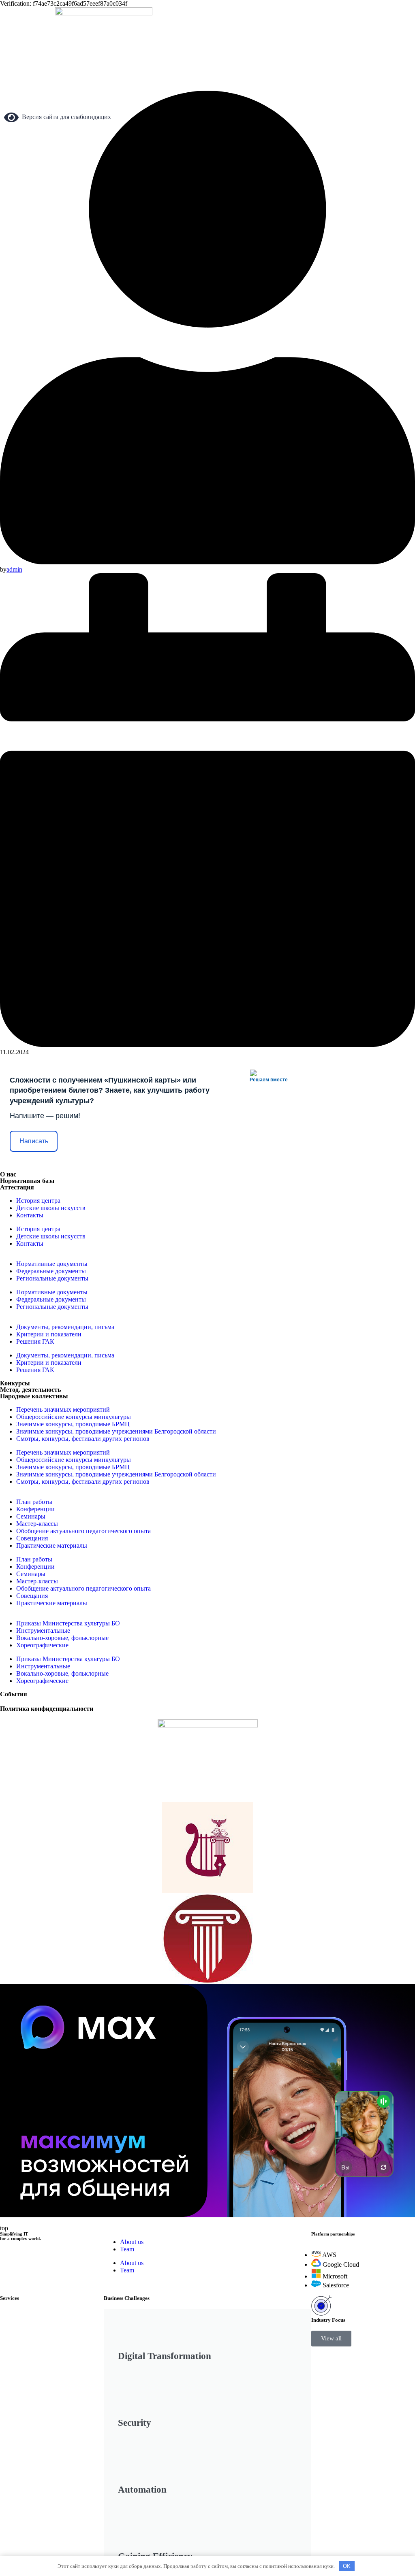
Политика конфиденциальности (47, 1709)
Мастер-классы (37, 1524)
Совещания (32, 1538)
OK (347, 2566)
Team (127, 2249)
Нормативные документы (52, 1264)
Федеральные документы (51, 1271)
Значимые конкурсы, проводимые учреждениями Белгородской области (116, 1431)
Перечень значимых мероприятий (63, 1409)
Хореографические (42, 1645)
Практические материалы (52, 1545)
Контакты (30, 1215)
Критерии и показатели (49, 1334)
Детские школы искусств (51, 1208)
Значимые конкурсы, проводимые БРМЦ (73, 1424)
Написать (34, 1141)
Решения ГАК (35, 1341)
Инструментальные (43, 1630)
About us (132, 2242)
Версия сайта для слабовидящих (65, 117)
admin (14, 569)
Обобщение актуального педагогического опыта (83, 1531)
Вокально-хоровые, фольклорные (62, 1638)
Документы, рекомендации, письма (65, 1327)
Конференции (35, 1509)
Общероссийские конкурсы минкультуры (74, 1417)
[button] (331, 2339)
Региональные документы (52, 1278)
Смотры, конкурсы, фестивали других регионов (83, 1439)
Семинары (31, 1516)
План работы (34, 1502)
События (14, 1694)
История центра (38, 1201)
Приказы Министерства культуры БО (68, 1623)
